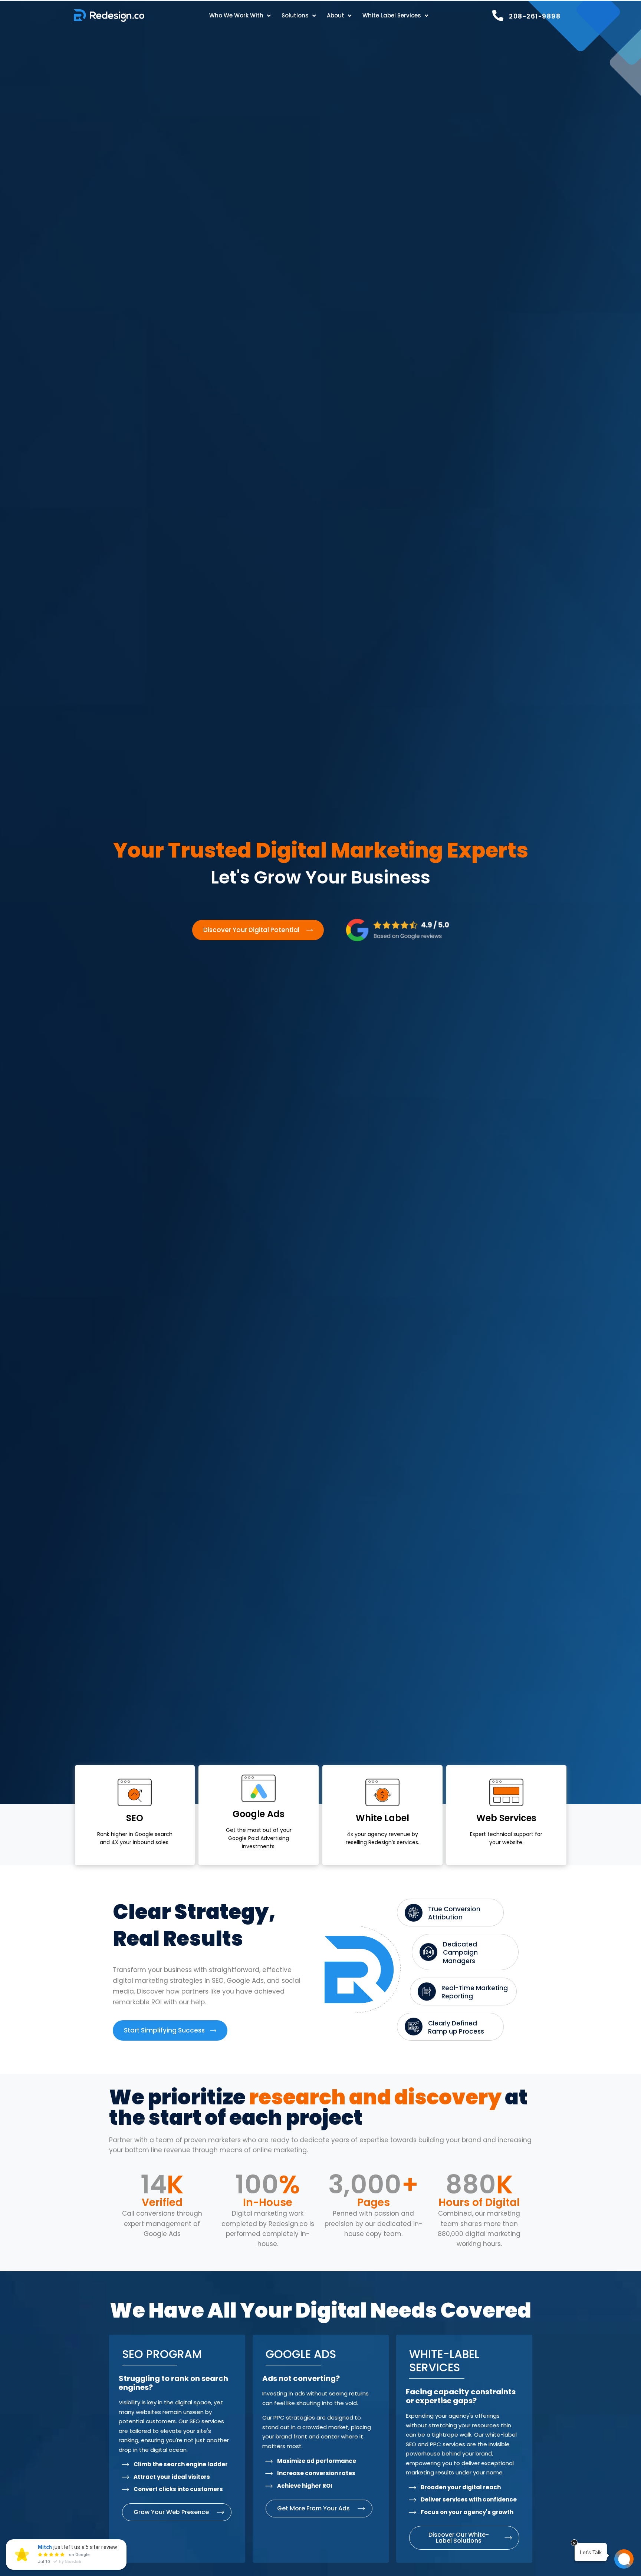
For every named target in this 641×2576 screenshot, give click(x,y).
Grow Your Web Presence (171, 2512)
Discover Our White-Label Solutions (459, 2538)
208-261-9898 (535, 16)
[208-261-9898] (498, 16)
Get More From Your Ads (313, 2508)
